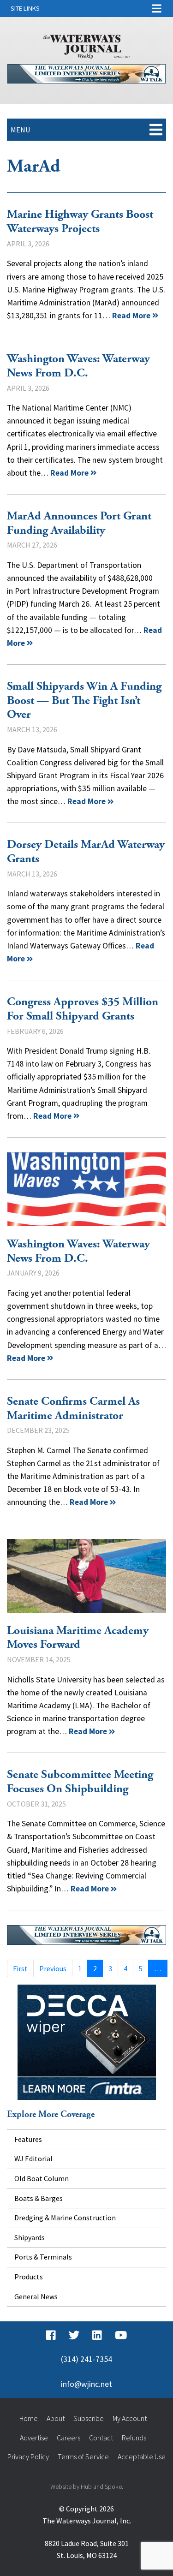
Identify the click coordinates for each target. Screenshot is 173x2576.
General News (36, 2296)
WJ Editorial (33, 2159)
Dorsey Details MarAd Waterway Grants (86, 852)
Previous (53, 1968)
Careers (69, 2438)
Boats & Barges (39, 2198)
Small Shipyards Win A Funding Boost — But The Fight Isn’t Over (84, 701)
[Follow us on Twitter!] (74, 2335)
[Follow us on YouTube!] (121, 2335)
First (20, 1968)
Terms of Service (83, 2457)
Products (29, 2277)
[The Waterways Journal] (87, 45)
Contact (101, 2438)
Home (29, 2418)
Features (28, 2139)
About (56, 2418)
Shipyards (30, 2237)
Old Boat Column (42, 2178)
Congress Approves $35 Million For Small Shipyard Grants (83, 1009)
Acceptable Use (142, 2457)
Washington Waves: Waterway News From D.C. (78, 366)
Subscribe (89, 2418)
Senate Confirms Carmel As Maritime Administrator (73, 1409)
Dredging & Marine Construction (65, 2218)
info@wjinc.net (86, 2384)
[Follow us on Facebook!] (51, 2335)
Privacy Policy (28, 2457)
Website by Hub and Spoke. (87, 2487)
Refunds (134, 2438)
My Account (130, 2418)
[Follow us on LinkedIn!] (97, 2335)
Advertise (34, 2438)
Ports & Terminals (43, 2257)
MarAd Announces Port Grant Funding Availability (79, 523)
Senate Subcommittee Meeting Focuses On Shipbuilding (80, 1782)
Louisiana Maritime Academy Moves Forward (86, 1576)
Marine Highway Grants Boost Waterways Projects (80, 222)
